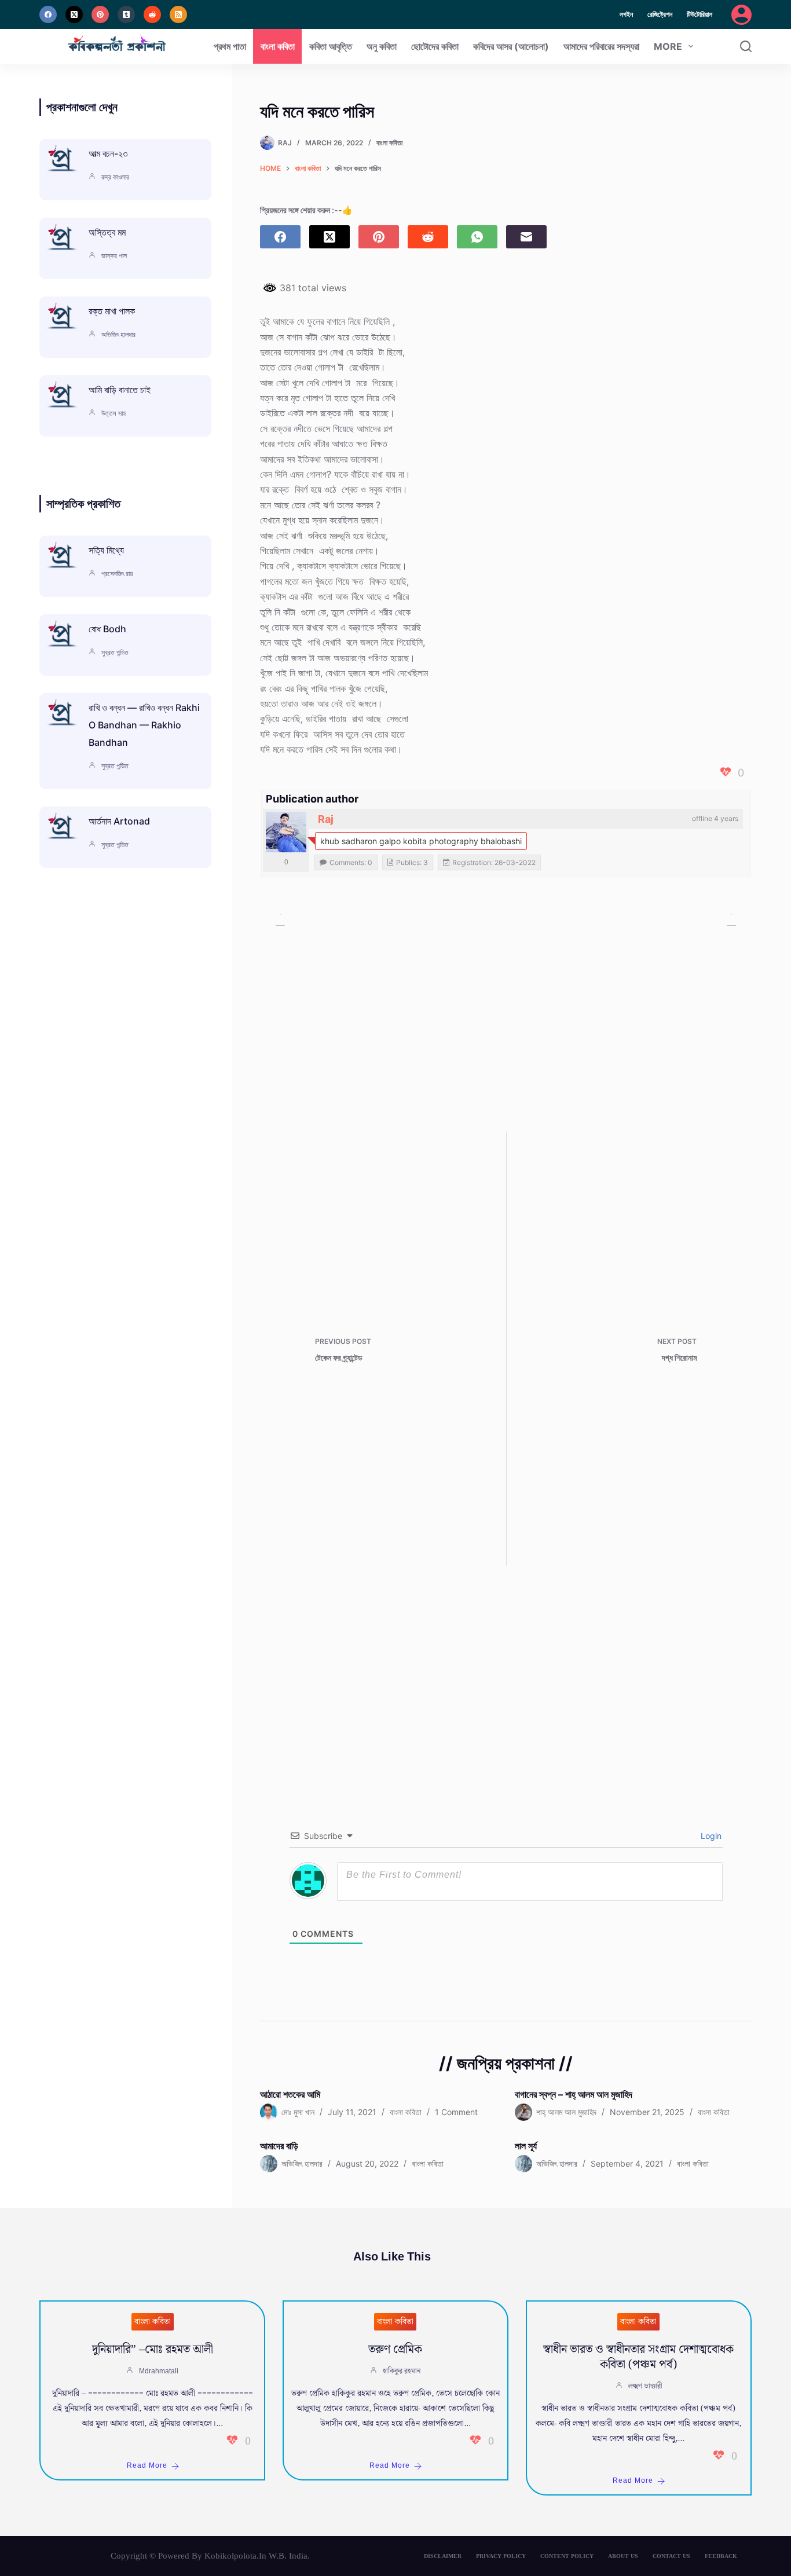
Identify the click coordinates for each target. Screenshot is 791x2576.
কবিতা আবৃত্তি (331, 46)
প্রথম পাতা (230, 46)
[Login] (741, 15)
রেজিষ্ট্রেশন (660, 14)
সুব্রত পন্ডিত (115, 652)
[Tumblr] (126, 14)
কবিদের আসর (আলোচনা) (511, 46)
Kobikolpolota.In (235, 2556)
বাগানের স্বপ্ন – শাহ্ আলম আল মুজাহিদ (574, 2094)
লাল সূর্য (526, 2146)
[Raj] (286, 832)
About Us (623, 2556)
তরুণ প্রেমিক (395, 2350)
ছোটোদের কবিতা (435, 46)
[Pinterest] (100, 14)
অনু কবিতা (382, 46)
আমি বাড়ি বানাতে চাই (120, 390)
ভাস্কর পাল (114, 256)
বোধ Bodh (107, 629)
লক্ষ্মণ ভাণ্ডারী (645, 2386)
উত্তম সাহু (113, 413)
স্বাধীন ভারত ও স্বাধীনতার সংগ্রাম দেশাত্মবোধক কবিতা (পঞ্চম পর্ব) (638, 2357)
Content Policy (567, 2556)
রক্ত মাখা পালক (112, 311)
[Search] (746, 46)
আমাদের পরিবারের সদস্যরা (601, 46)
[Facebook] (48, 14)
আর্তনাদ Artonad (119, 821)
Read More (147, 2466)
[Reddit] (152, 14)
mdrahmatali (159, 2371)
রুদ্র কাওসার (115, 177)
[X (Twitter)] (74, 14)
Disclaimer (443, 2556)
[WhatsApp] (477, 237)
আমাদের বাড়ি (279, 2146)
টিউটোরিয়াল (700, 14)
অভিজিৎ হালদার (118, 334)
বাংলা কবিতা (278, 46)
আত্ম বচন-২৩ (108, 153)
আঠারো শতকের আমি (290, 2094)
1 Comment (456, 2112)
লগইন (626, 14)
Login (710, 1836)
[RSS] (178, 14)
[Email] (526, 237)
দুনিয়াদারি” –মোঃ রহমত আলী (153, 2350)
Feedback (721, 2556)
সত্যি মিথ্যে (106, 550)
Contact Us (671, 2556)
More (668, 46)
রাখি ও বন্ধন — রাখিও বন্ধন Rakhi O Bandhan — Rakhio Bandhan (144, 725)
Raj (326, 819)
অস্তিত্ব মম (107, 232)
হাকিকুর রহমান (402, 2371)
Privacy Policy (501, 2556)
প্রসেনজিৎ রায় (117, 574)
